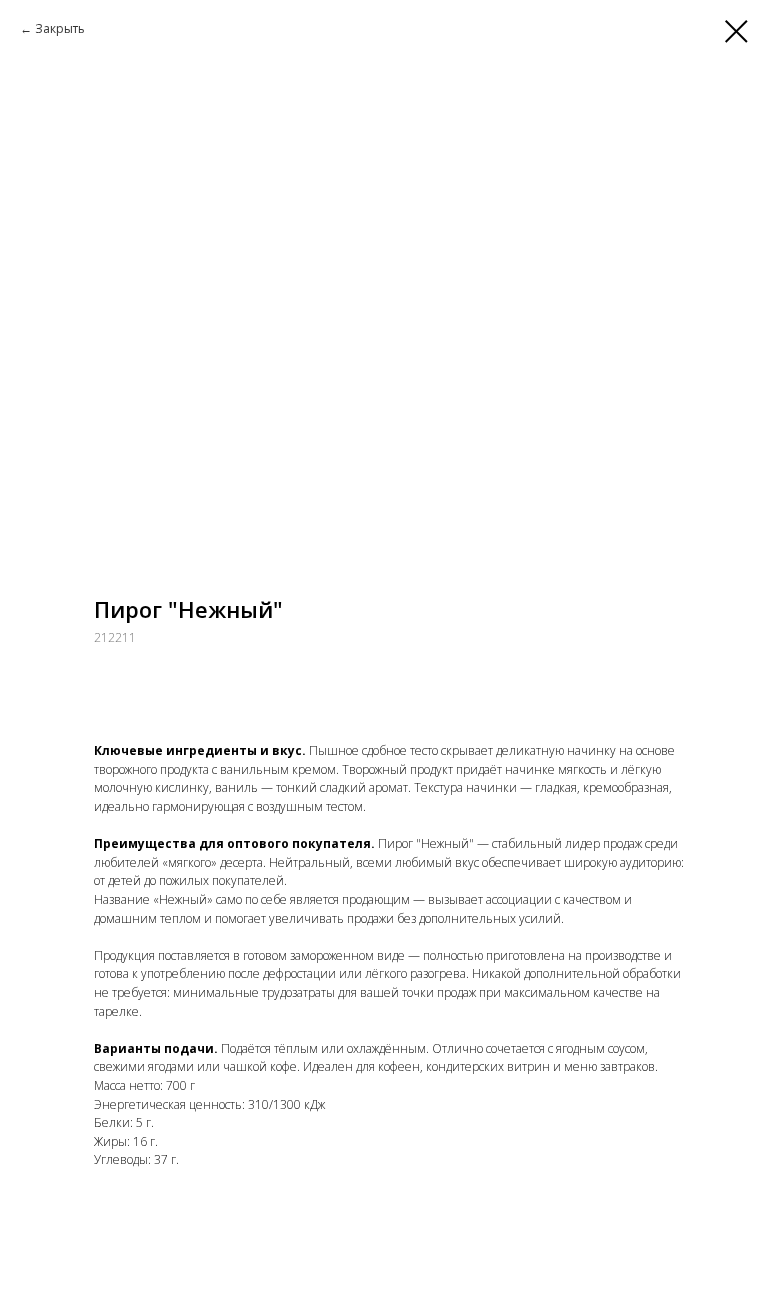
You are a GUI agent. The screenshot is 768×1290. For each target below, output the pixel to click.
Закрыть (60, 28)
